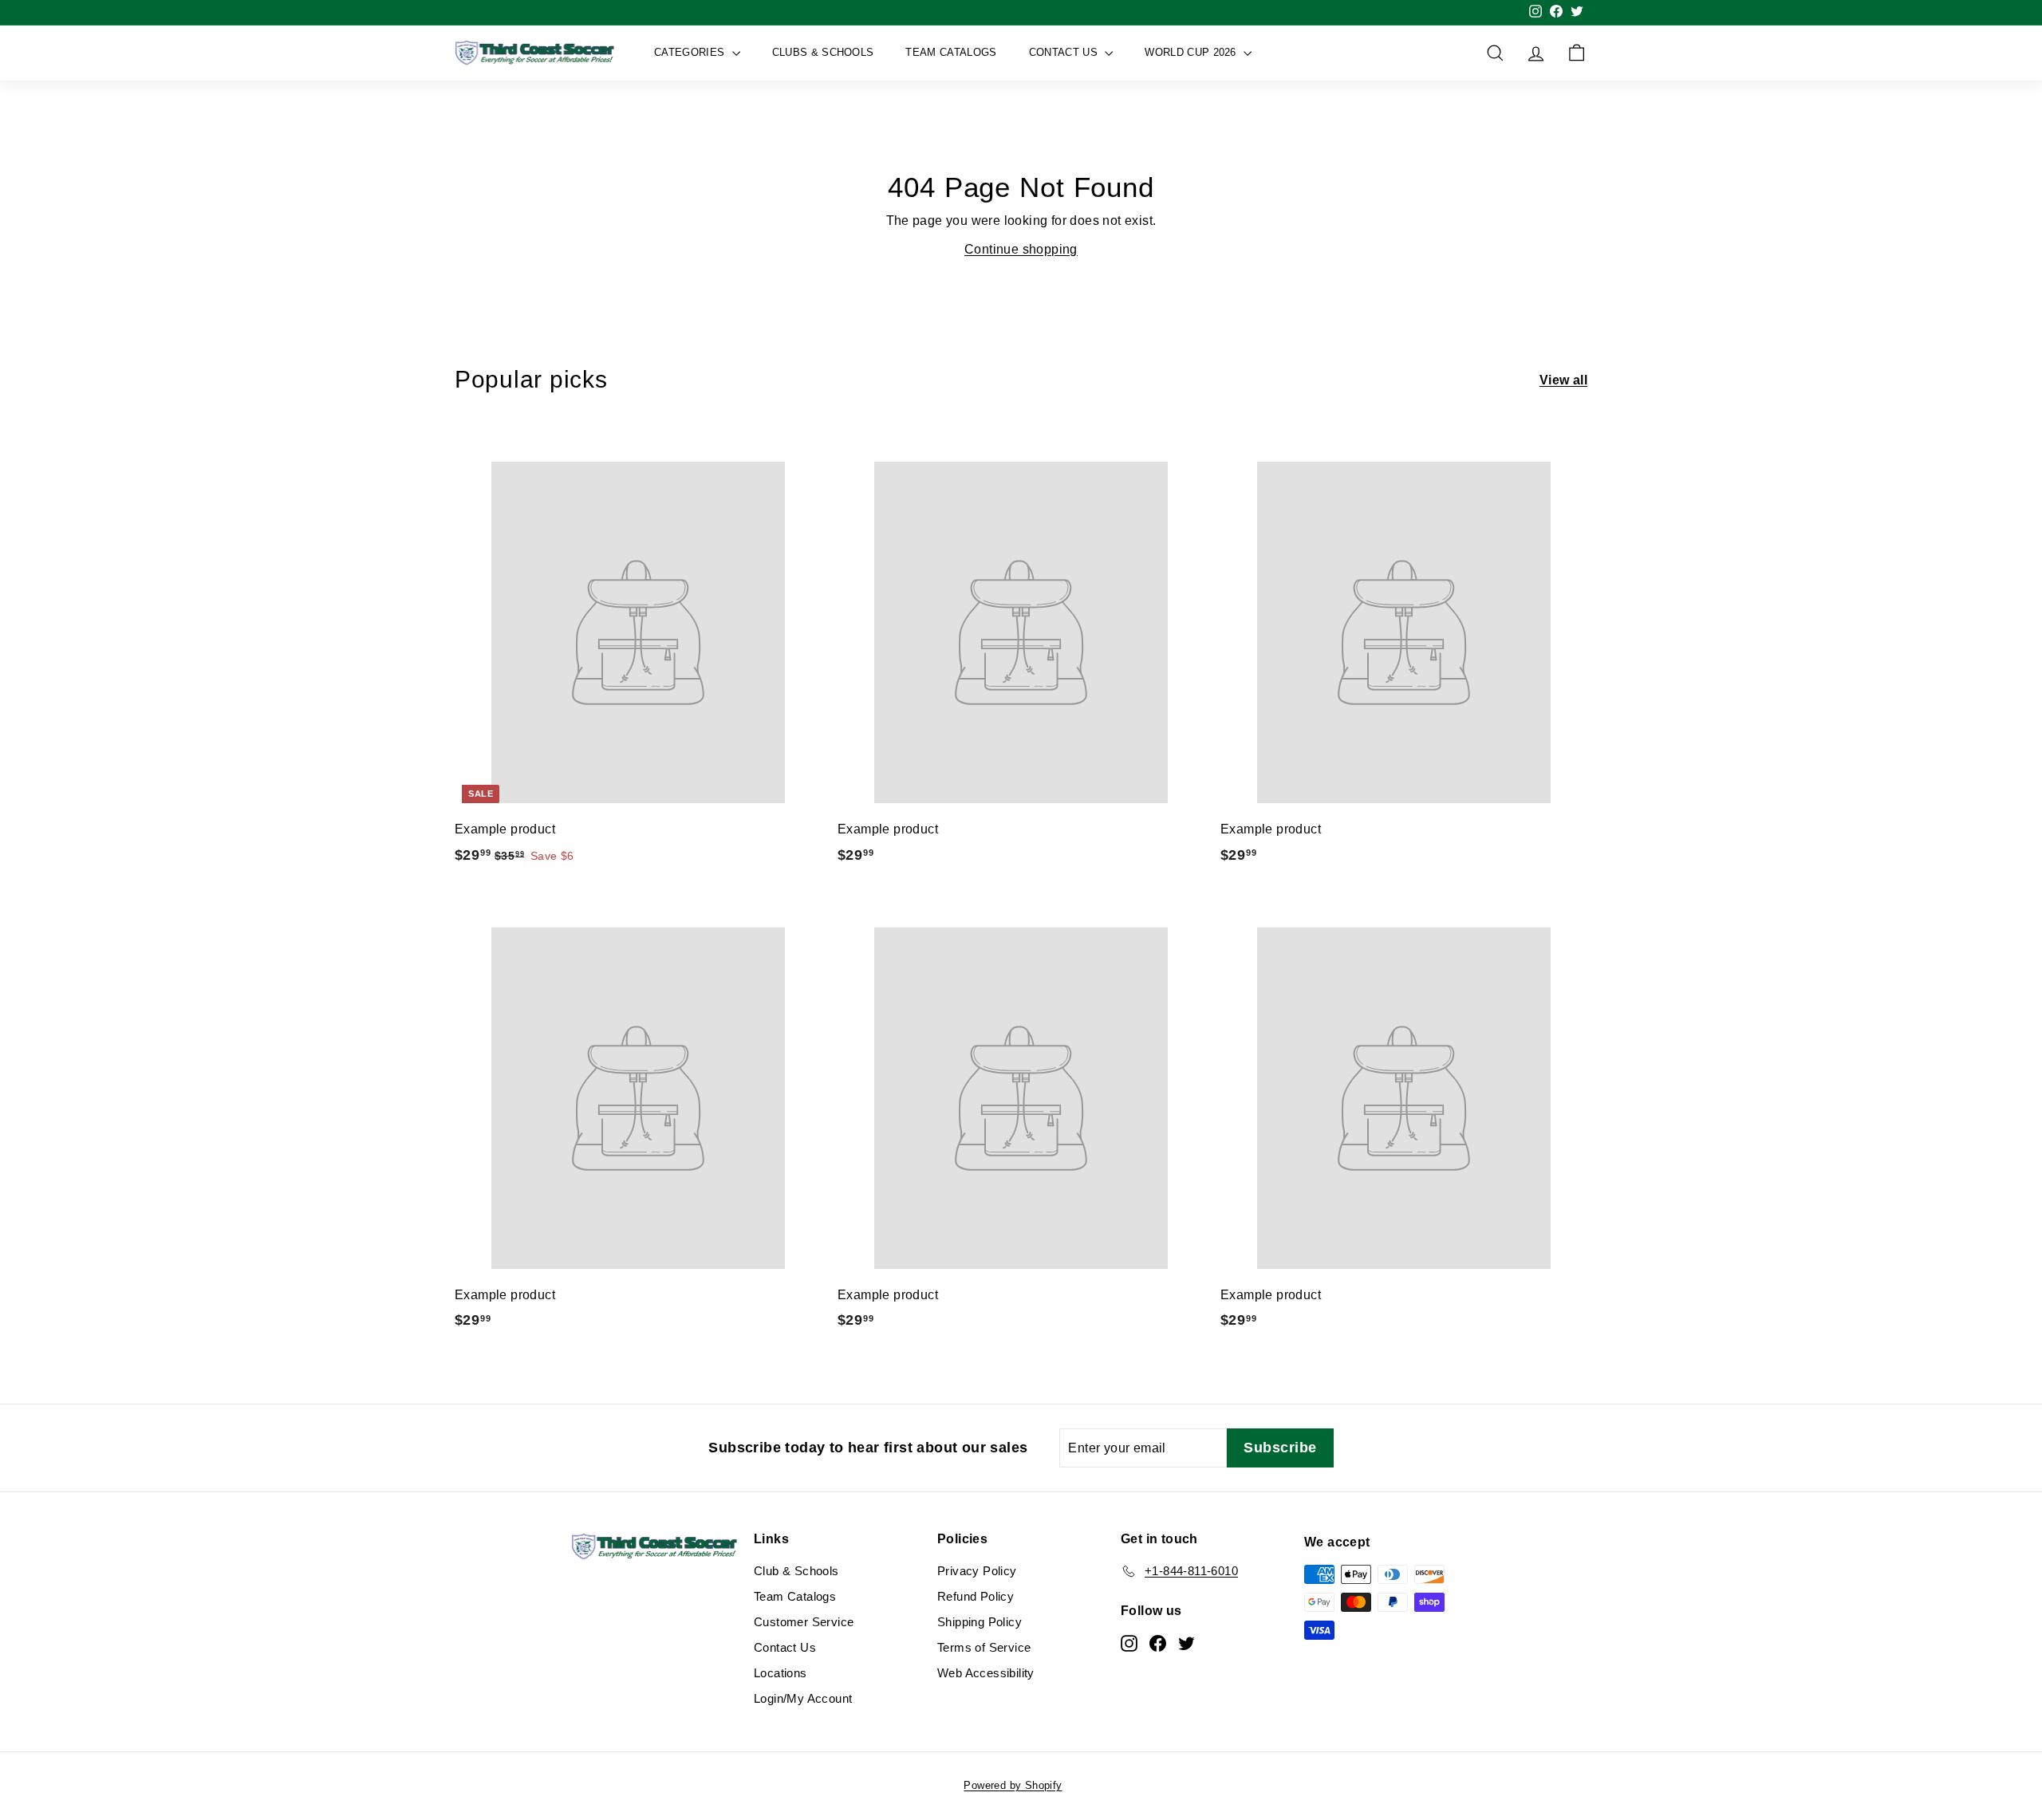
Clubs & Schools (823, 52)
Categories (691, 52)
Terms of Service (984, 1647)
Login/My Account (803, 1698)
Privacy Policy (977, 1571)
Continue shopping (1021, 249)
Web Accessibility (986, 1673)
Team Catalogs (951, 52)
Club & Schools (796, 1571)
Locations (781, 1673)
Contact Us (1065, 52)
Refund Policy (976, 1596)
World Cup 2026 (1192, 52)
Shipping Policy (980, 1622)
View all (1563, 380)
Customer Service (804, 1622)
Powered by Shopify (1013, 1785)
